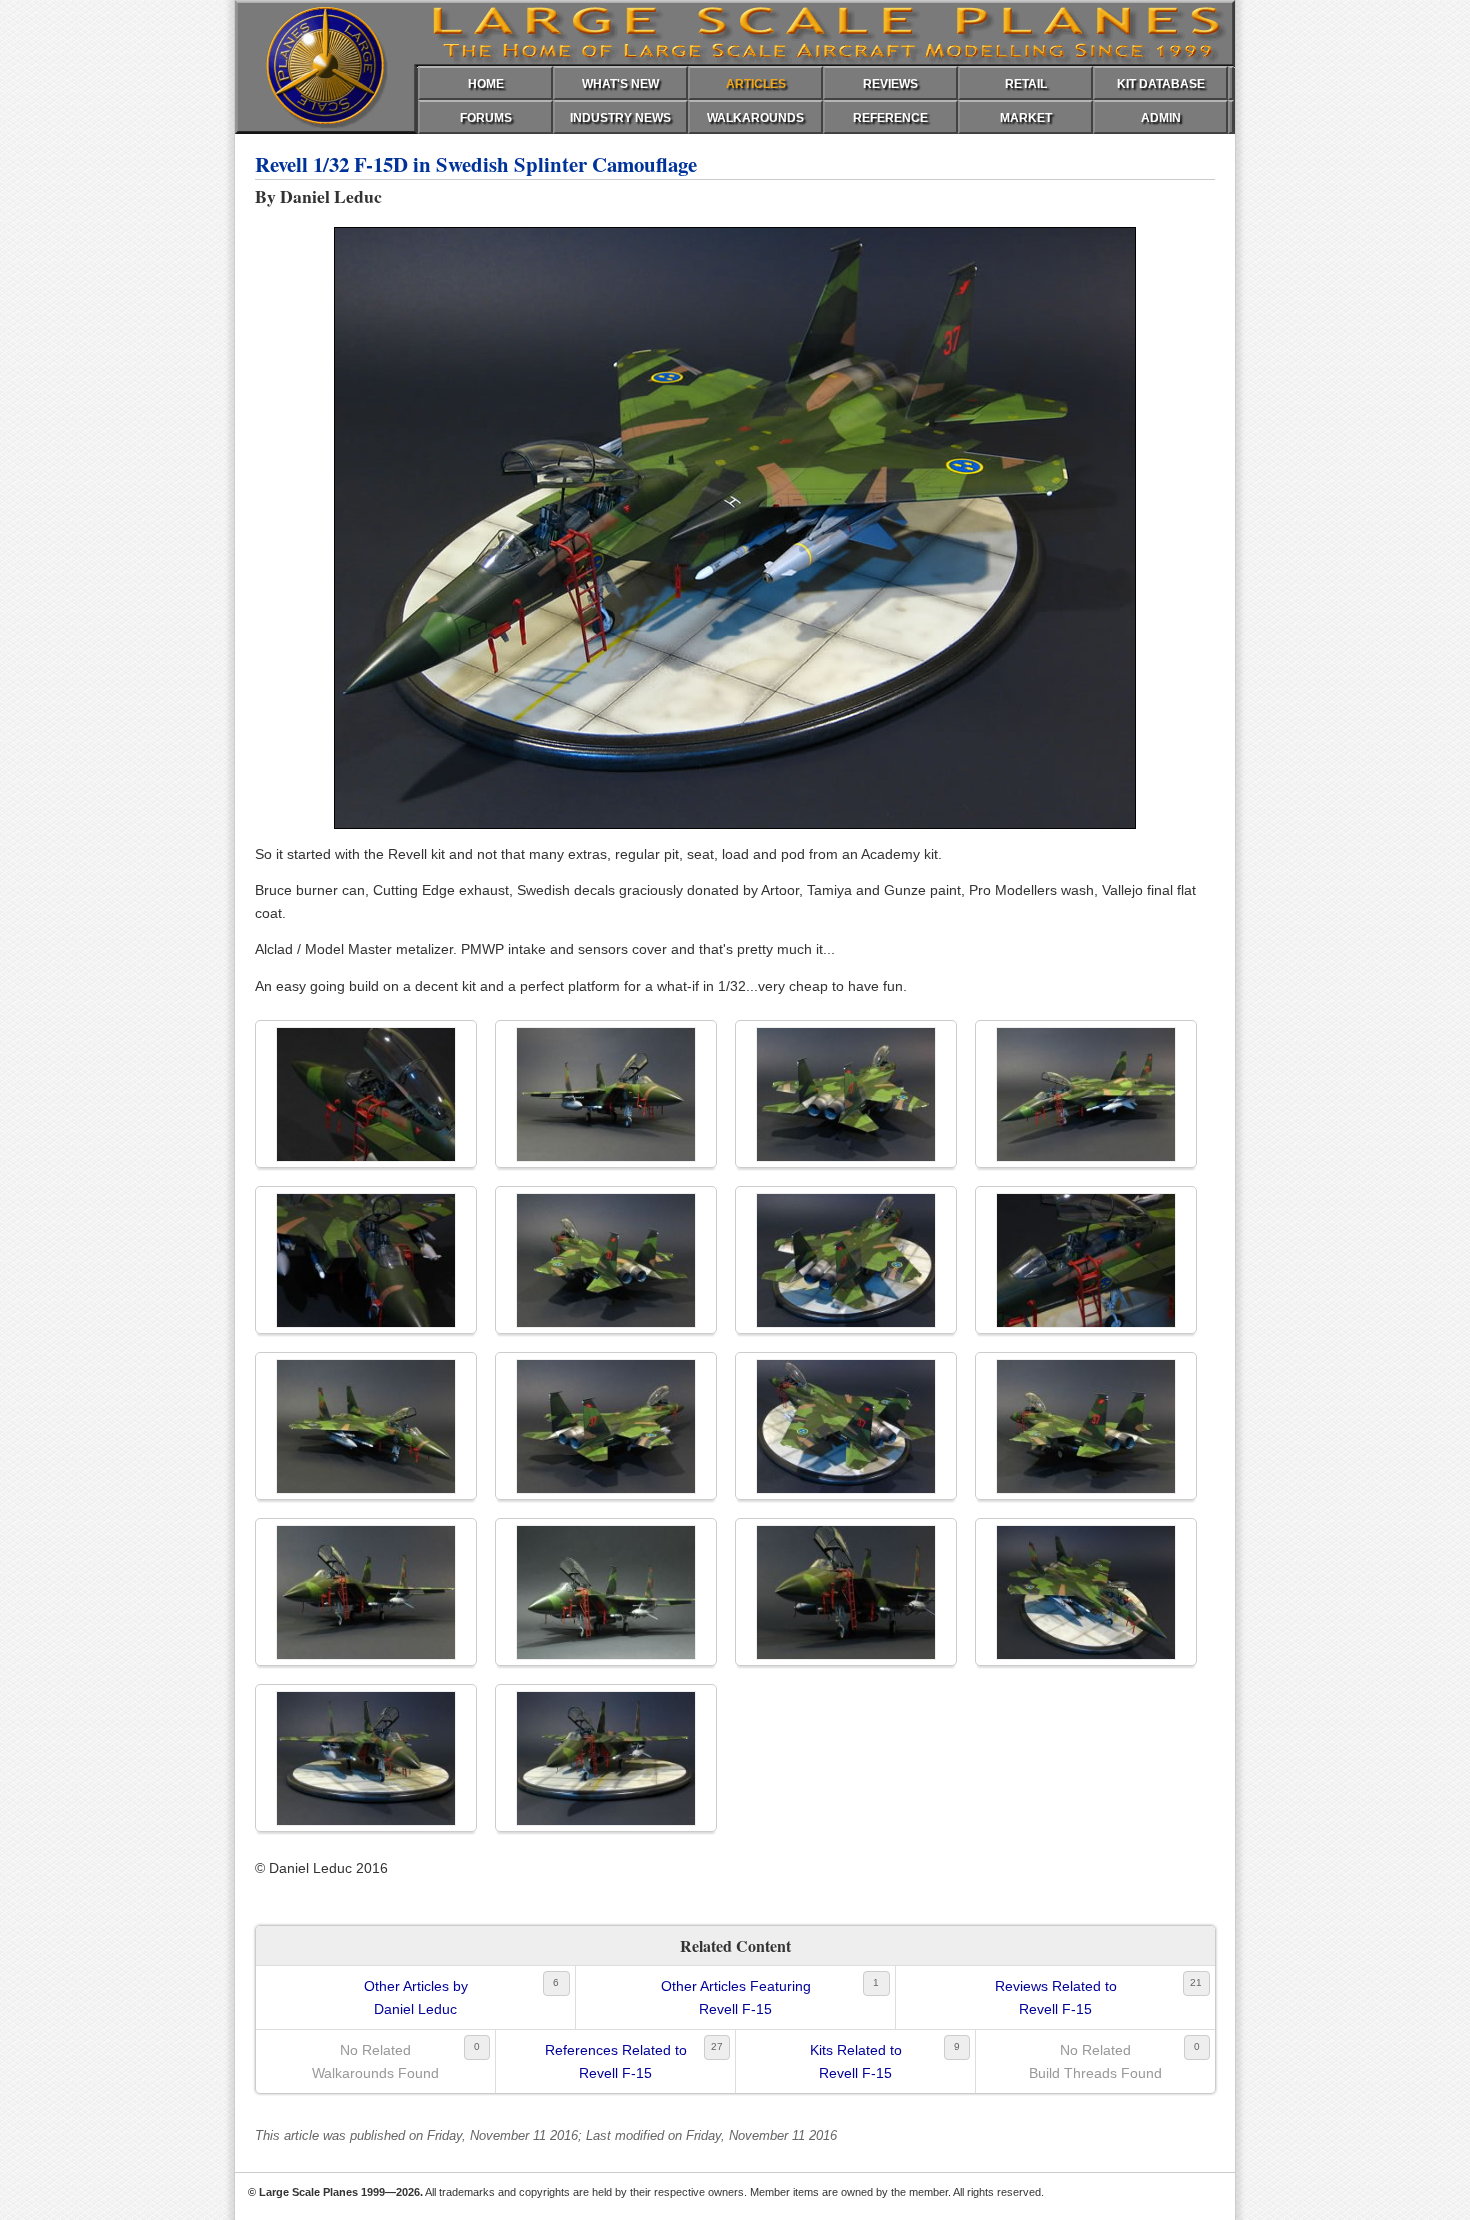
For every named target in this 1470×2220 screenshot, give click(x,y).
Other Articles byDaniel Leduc (416, 1997)
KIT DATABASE (1161, 84)
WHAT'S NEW (620, 84)
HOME (486, 84)
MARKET (1026, 118)
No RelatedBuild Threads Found (1095, 2061)
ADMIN (1161, 118)
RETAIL (1026, 84)
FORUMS (486, 118)
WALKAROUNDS (755, 118)
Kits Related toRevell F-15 (856, 2061)
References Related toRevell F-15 (616, 2061)
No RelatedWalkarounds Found (375, 2061)
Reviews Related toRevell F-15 (1056, 1997)
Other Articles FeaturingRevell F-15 (736, 1997)
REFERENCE (890, 118)
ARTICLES (756, 84)
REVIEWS (890, 84)
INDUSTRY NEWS (620, 118)
